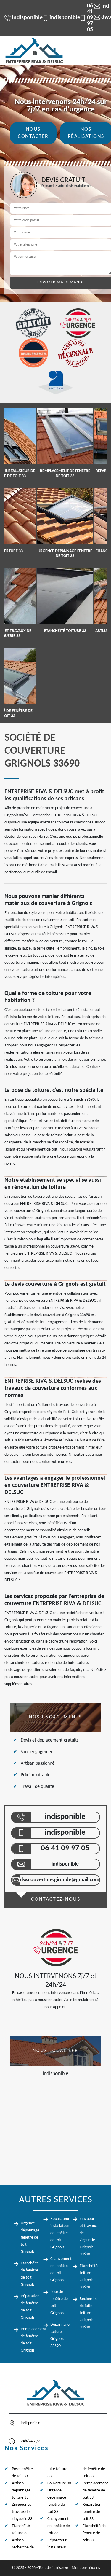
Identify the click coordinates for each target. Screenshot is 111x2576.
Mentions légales (86, 2568)
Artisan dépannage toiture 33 (21, 2490)
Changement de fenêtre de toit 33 (59, 2526)
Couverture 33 (59, 2483)
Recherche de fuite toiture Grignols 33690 (89, 2313)
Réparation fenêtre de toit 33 (92, 2512)
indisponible (24, 18)
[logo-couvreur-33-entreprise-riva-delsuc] (34, 50)
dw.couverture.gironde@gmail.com (60, 1880)
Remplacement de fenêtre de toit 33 (95, 2490)
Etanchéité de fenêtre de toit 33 (94, 2533)
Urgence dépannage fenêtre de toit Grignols (30, 2238)
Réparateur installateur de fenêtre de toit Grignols (60, 2233)
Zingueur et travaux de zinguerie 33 (22, 2512)
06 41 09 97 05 (83, 18)
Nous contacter (33, 133)
